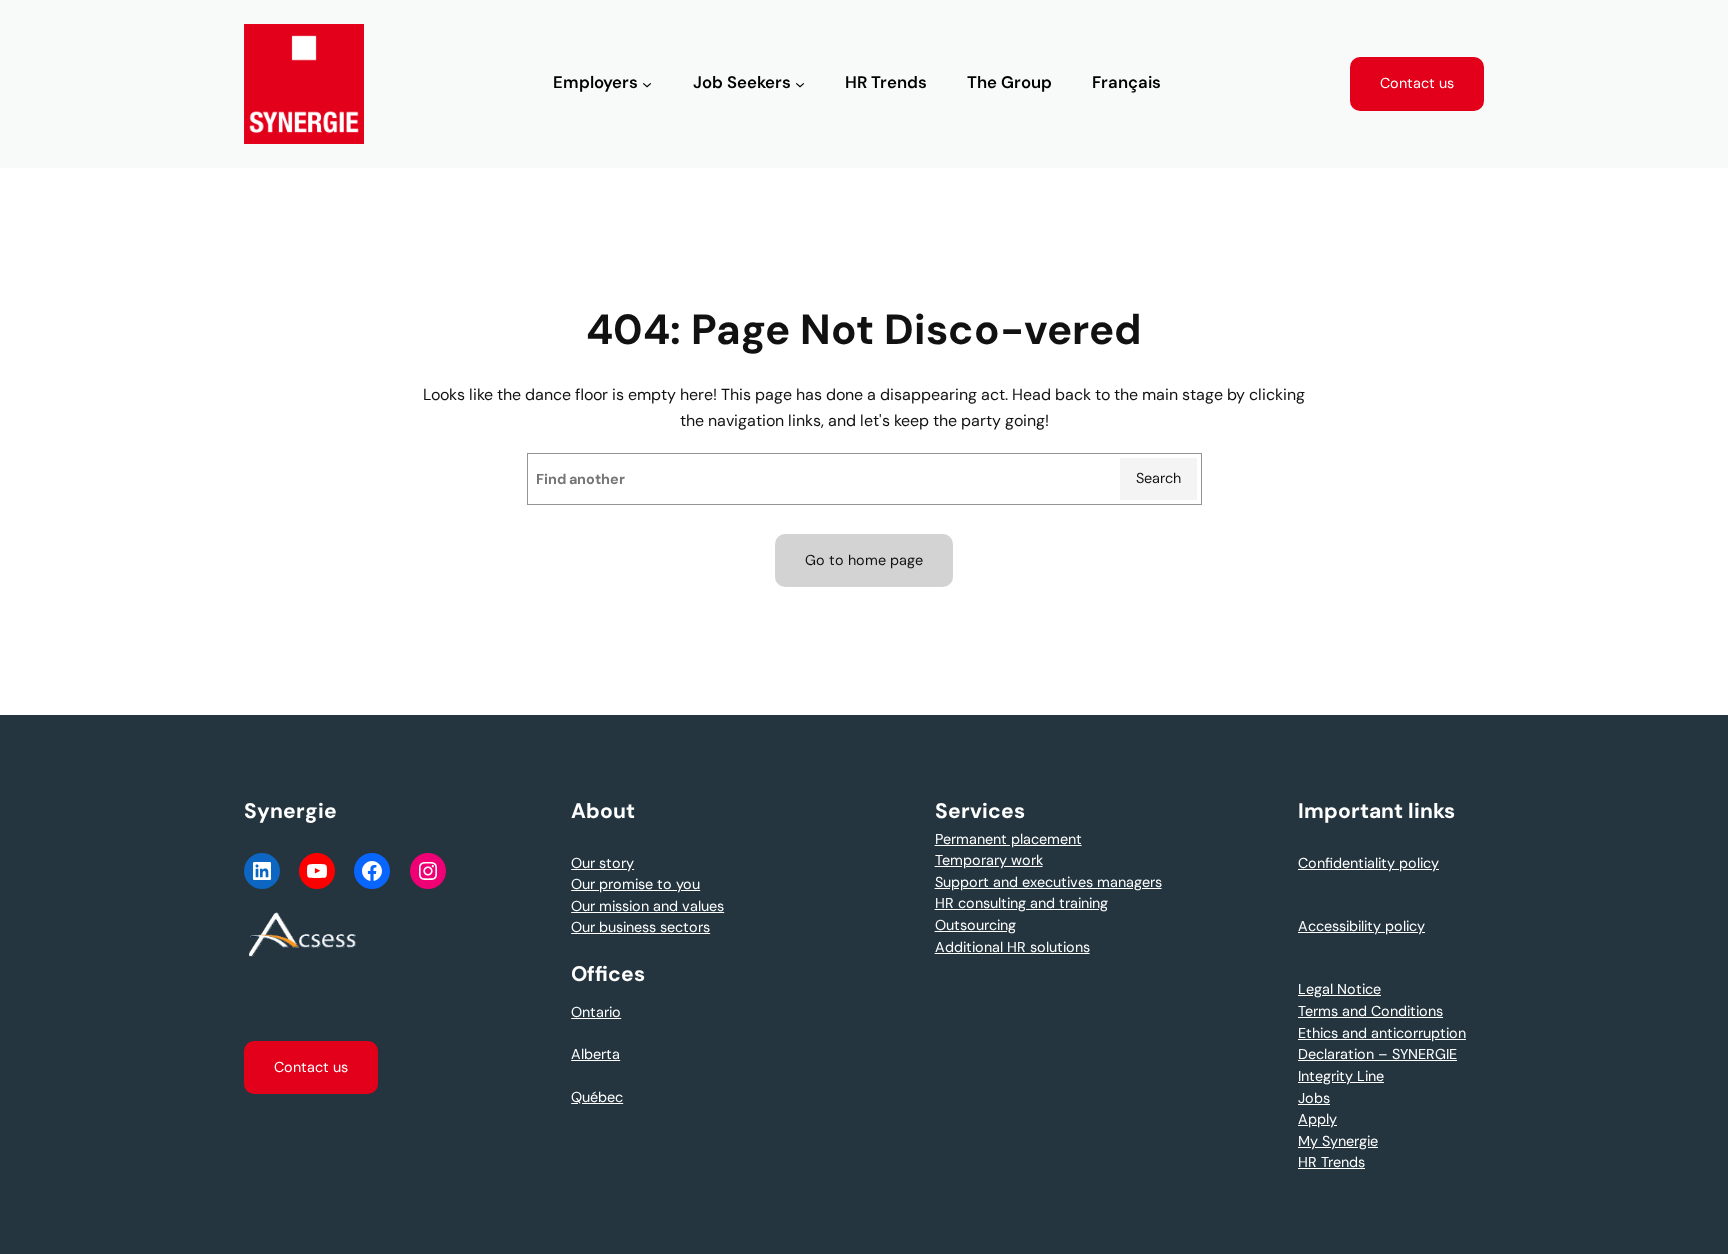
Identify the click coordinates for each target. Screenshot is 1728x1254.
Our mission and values (647, 906)
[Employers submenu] (647, 84)
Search (1158, 478)
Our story (602, 863)
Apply (1317, 1119)
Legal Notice (1339, 989)
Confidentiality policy (1368, 863)
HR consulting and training (1021, 903)
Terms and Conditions (1370, 1011)
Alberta (595, 1054)
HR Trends (1331, 1162)
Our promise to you (635, 884)
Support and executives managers (1048, 882)
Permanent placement (1008, 839)
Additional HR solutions (1012, 947)
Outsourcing (975, 925)
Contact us (1417, 83)
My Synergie (1338, 1141)
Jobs (1314, 1098)
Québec (597, 1097)
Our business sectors (640, 927)
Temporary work (989, 860)
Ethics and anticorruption (1382, 1033)
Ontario (596, 1012)
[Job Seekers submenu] (800, 84)
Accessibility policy (1361, 926)
